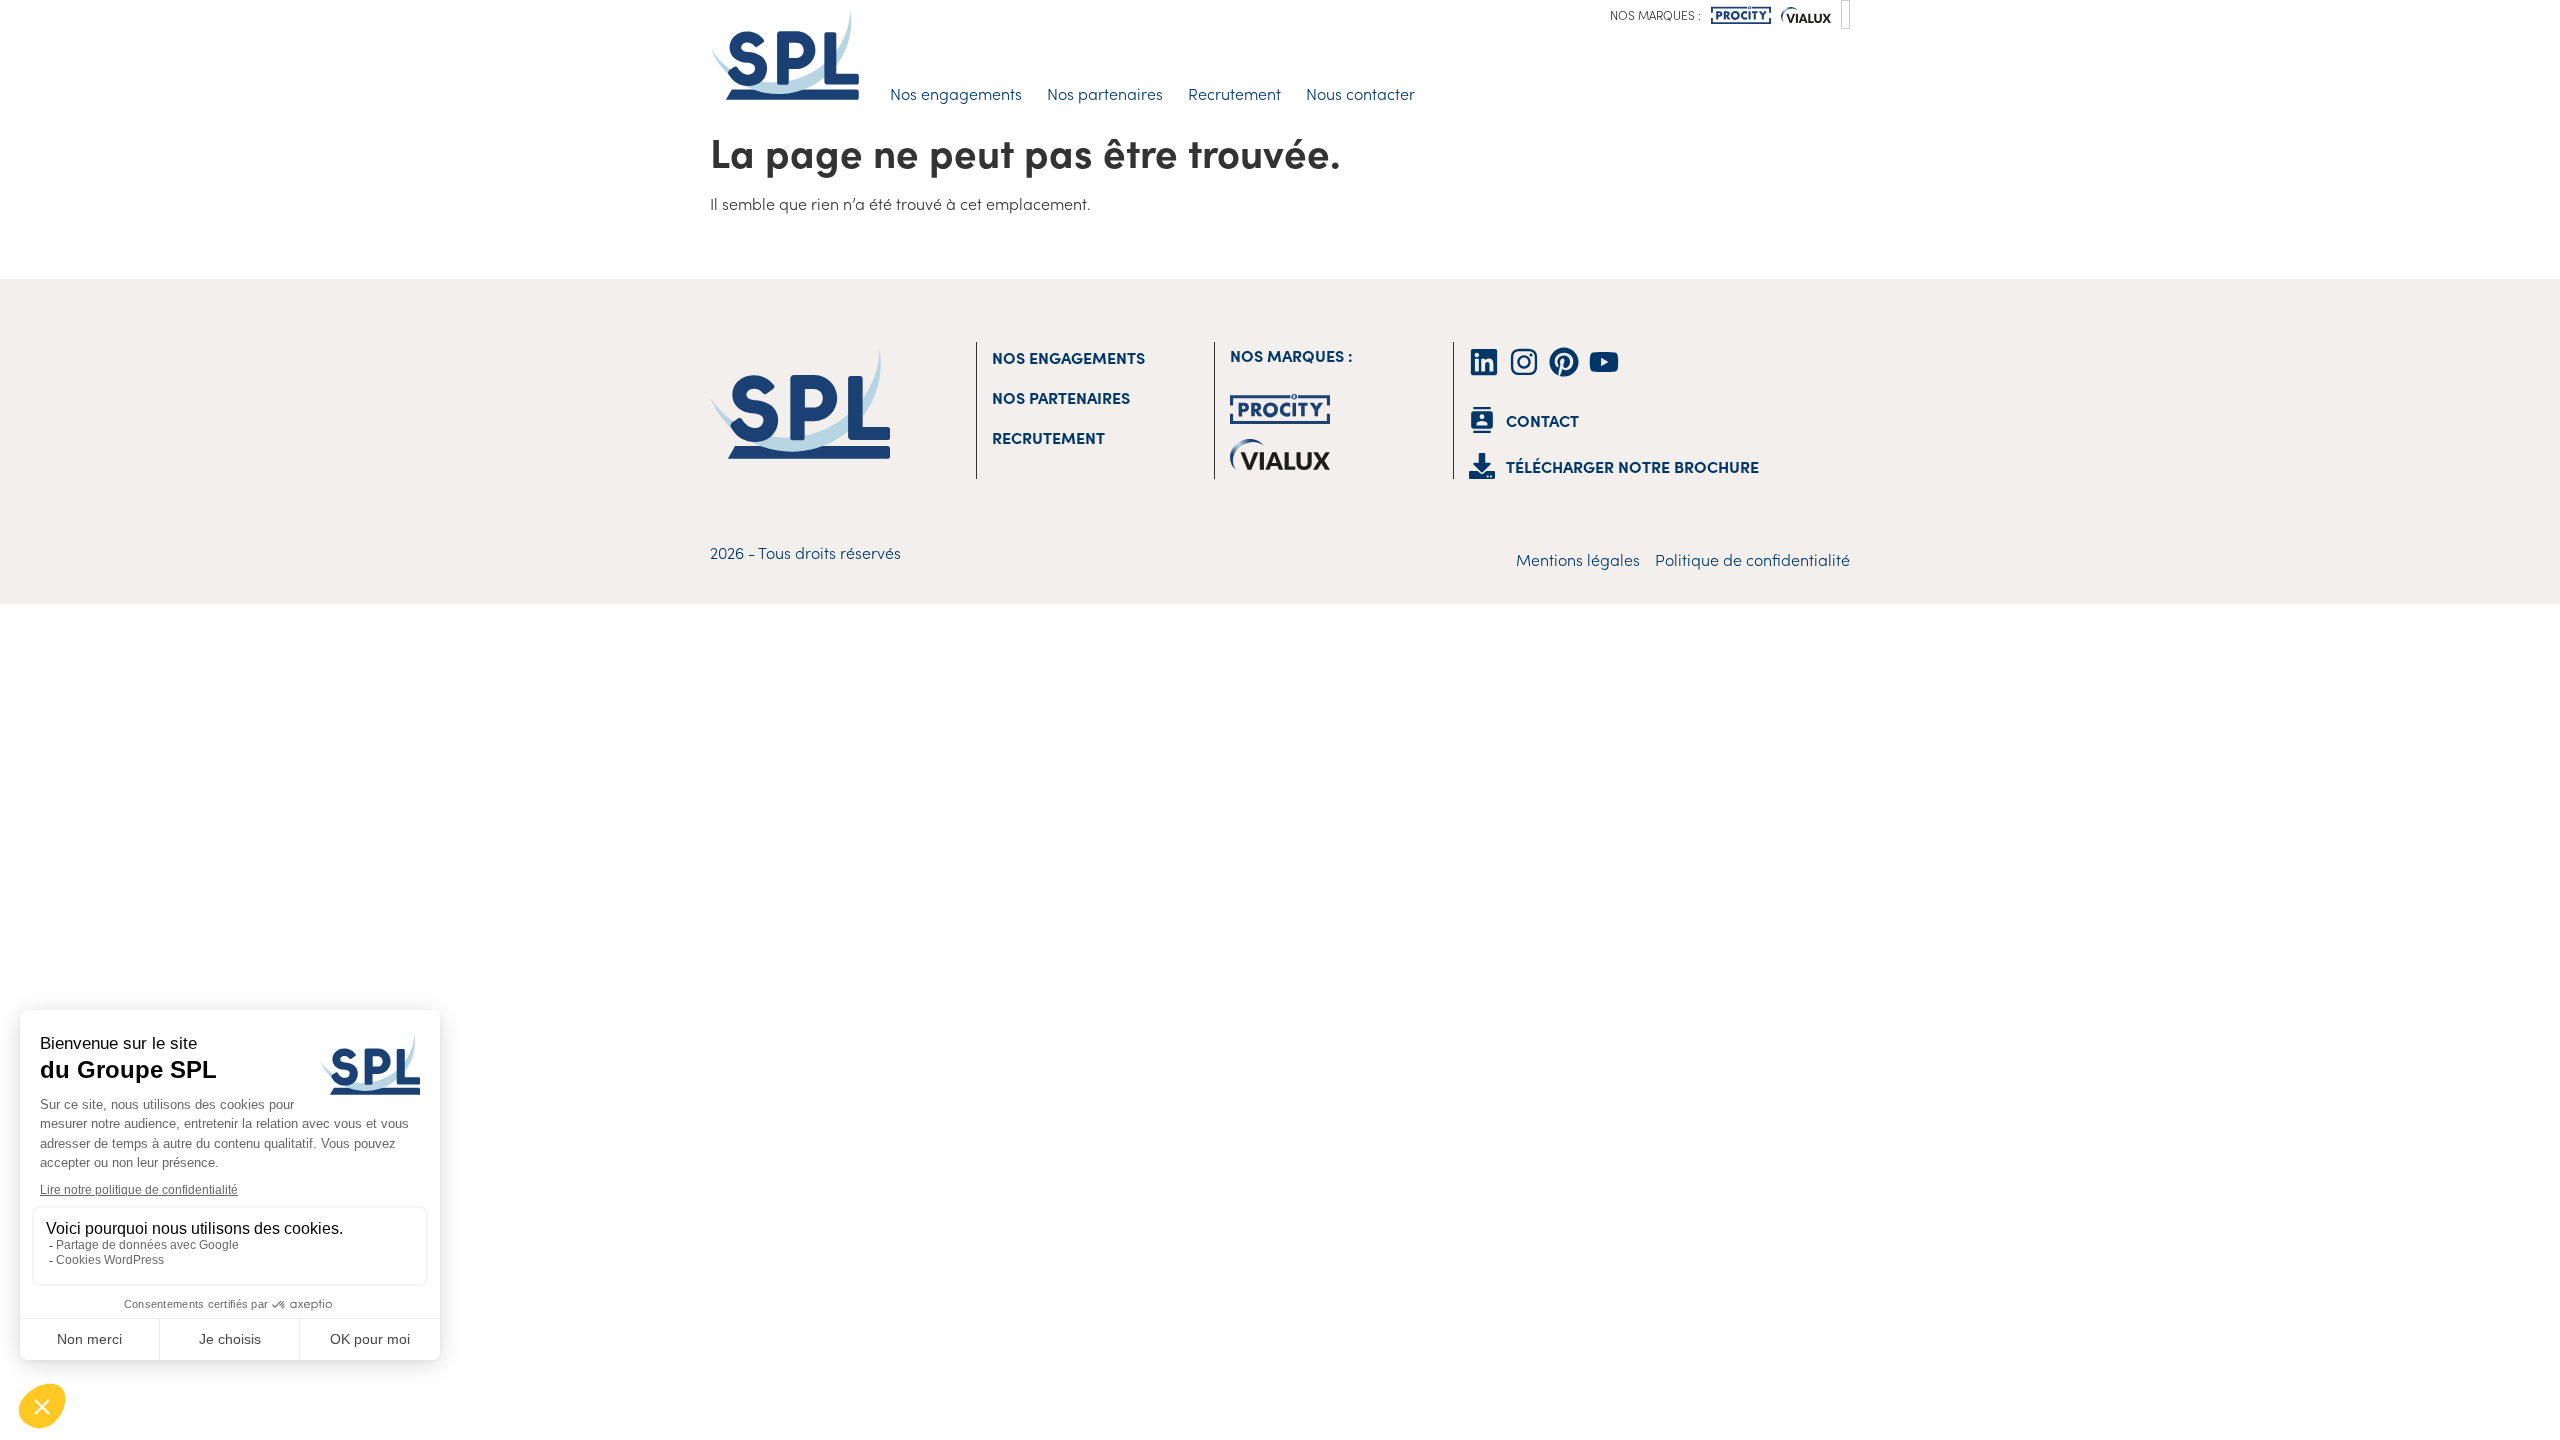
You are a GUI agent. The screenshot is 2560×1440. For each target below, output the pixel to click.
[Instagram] (1524, 362)
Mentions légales (1578, 559)
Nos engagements (956, 93)
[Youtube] (1604, 362)
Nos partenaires (1105, 93)
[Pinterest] (1564, 362)
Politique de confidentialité (1752, 559)
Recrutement (1234, 93)
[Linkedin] (1484, 362)
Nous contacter (1360, 93)
